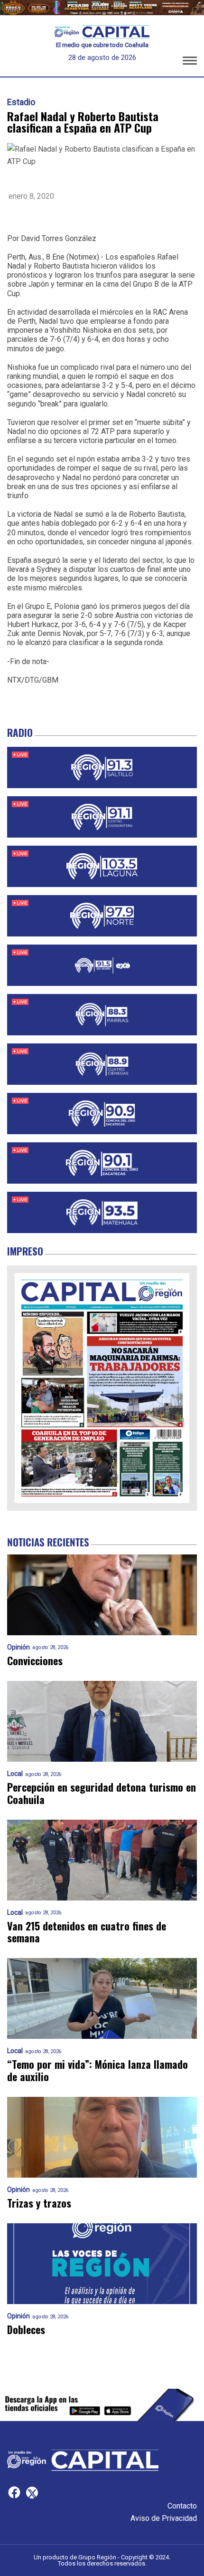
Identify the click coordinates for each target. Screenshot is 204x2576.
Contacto (182, 2506)
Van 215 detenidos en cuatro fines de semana (87, 1932)
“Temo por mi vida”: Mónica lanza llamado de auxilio (97, 2070)
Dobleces (26, 2330)
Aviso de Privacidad (164, 2518)
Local (15, 1774)
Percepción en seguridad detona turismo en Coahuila (102, 1793)
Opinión (19, 1647)
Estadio (21, 102)
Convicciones (35, 1661)
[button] (190, 62)
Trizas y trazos (39, 2203)
